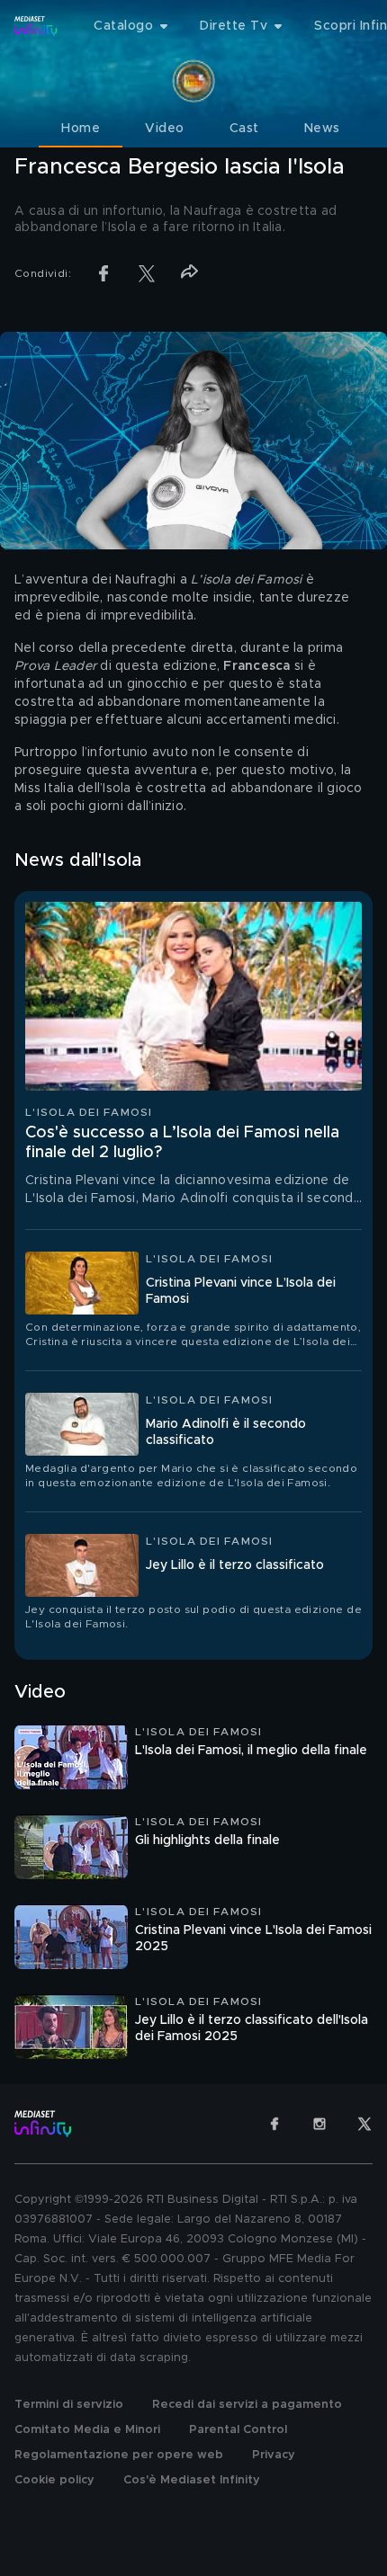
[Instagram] (319, 2124)
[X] (364, 2124)
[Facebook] (274, 2124)
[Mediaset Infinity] (36, 26)
